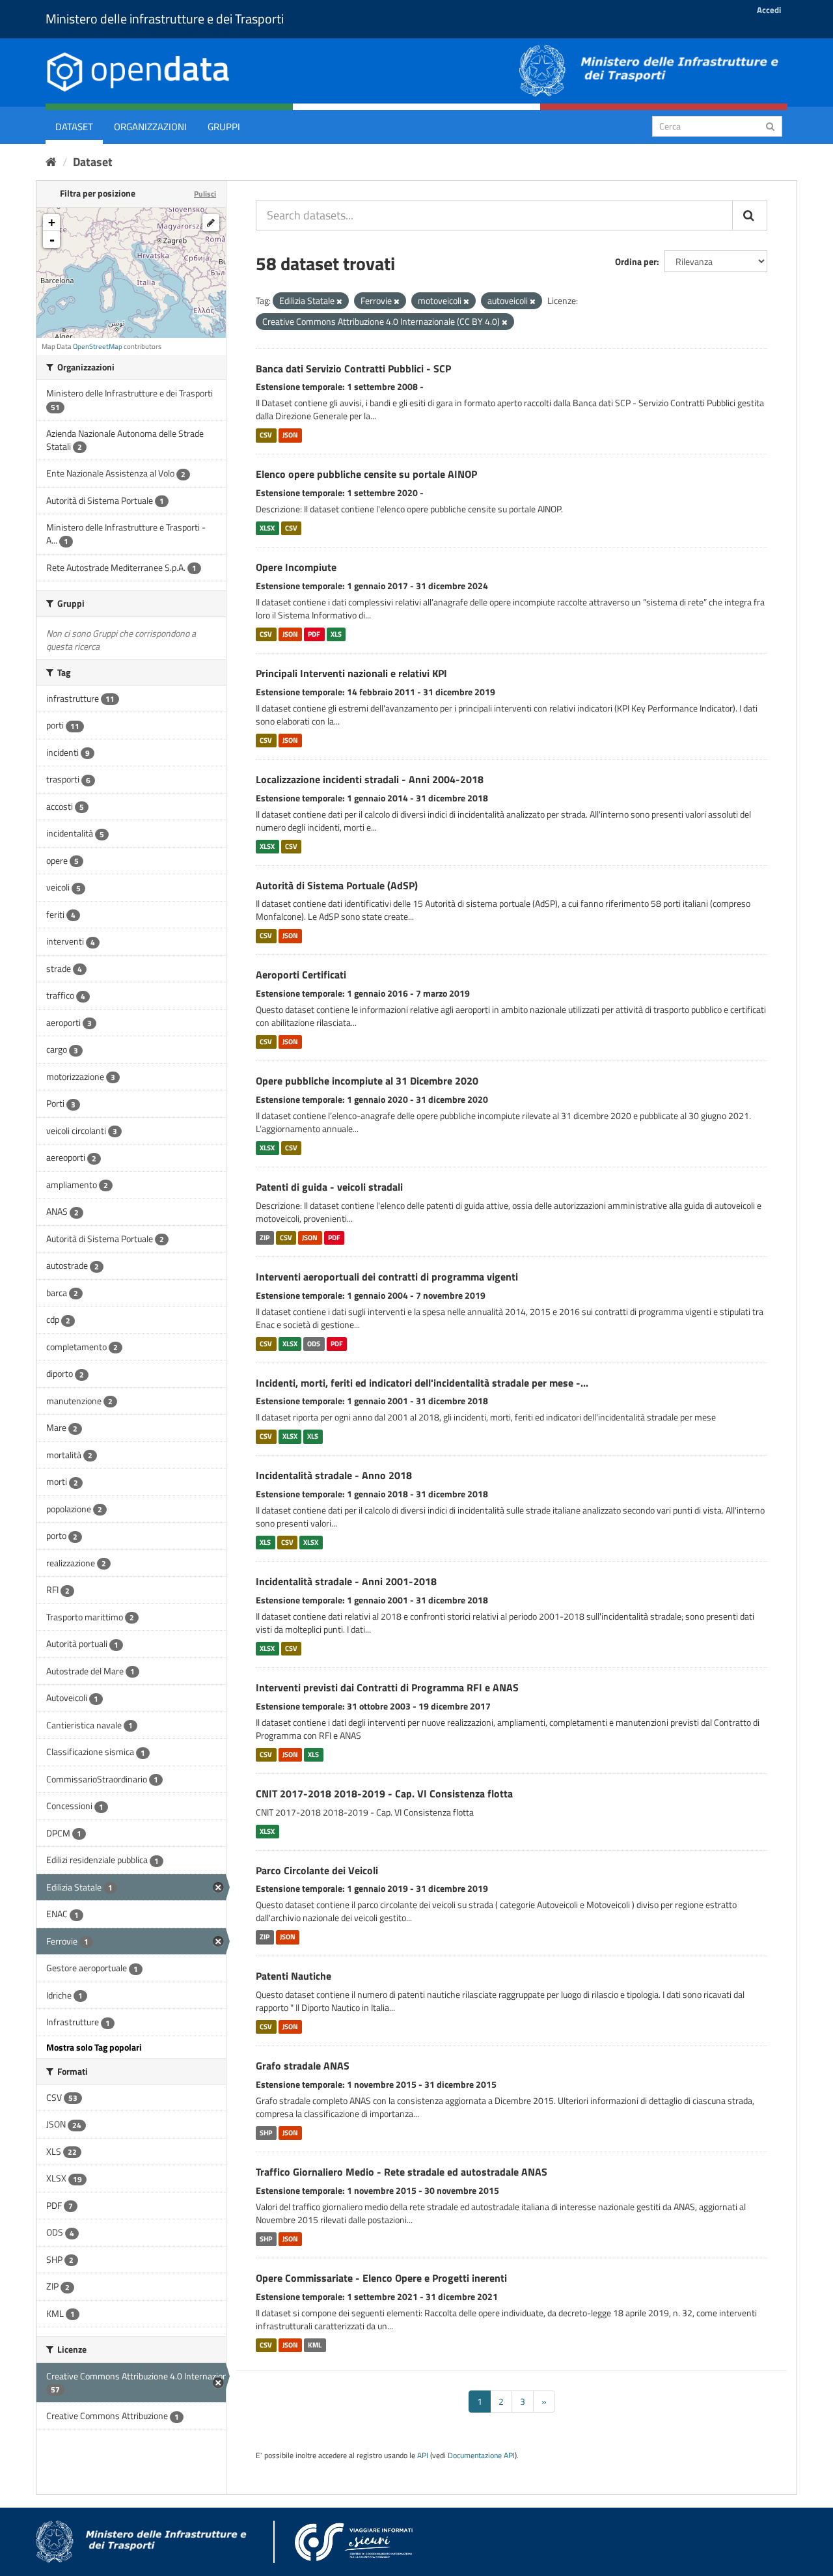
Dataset (74, 127)
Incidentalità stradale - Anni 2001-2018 (346, 1581)
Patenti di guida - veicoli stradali (329, 1187)
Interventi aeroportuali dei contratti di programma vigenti (387, 1277)
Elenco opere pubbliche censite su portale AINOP (366, 474)
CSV (266, 435)
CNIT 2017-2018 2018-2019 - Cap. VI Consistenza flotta (384, 1794)
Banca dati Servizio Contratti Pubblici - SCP (353, 368)
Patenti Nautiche (294, 1976)
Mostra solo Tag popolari (94, 2047)
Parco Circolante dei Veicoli (317, 1870)
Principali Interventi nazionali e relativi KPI (351, 673)
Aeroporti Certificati (301, 975)
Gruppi (224, 127)
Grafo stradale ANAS (303, 2066)
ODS (314, 1344)
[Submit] (770, 125)
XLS (336, 634)
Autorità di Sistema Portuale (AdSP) (337, 885)
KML (315, 2345)
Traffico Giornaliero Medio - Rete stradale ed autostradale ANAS (402, 2172)
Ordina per (636, 261)
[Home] (51, 162)
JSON (290, 435)
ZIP (265, 1238)
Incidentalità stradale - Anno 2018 (334, 1475)
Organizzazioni (150, 127)
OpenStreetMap (98, 346)
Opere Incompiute (296, 567)
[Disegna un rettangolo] (211, 223)
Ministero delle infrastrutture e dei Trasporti (165, 19)
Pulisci (205, 194)
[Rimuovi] (339, 301)
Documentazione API (481, 2456)
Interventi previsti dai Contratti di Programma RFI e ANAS (387, 1687)
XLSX (267, 528)
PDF (314, 634)
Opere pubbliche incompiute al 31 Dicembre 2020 (367, 1081)
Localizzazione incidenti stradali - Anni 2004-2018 (370, 779)
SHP (266, 2133)
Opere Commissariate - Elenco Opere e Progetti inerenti (381, 2278)
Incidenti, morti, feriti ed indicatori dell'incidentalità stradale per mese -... (422, 1383)
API (423, 2456)
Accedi (769, 10)
